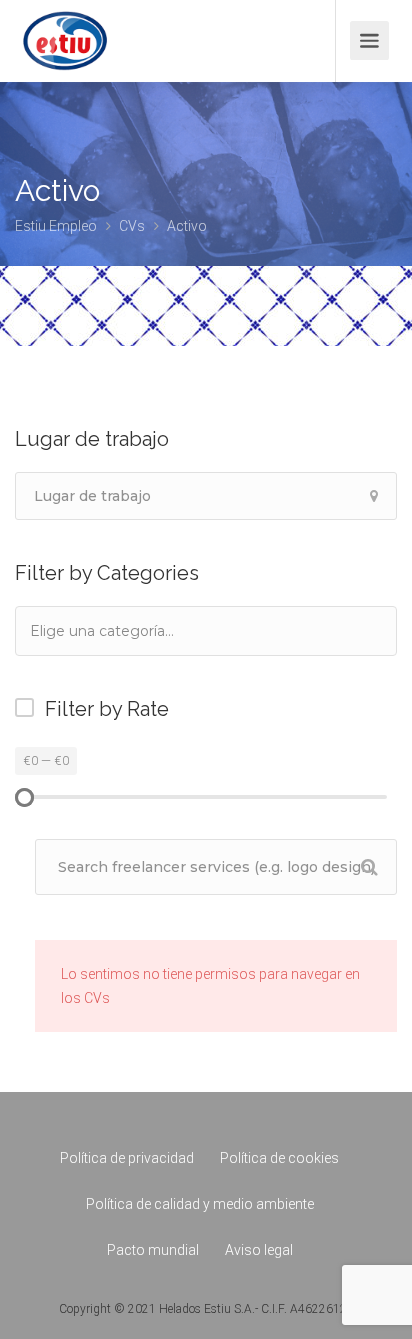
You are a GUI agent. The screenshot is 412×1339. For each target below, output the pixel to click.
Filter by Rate (107, 709)
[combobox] (206, 631)
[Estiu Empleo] (65, 54)
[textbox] (129, 630)
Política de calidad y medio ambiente (200, 1204)
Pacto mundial (153, 1250)
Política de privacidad (127, 1158)
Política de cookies (279, 1158)
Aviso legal (259, 1250)
